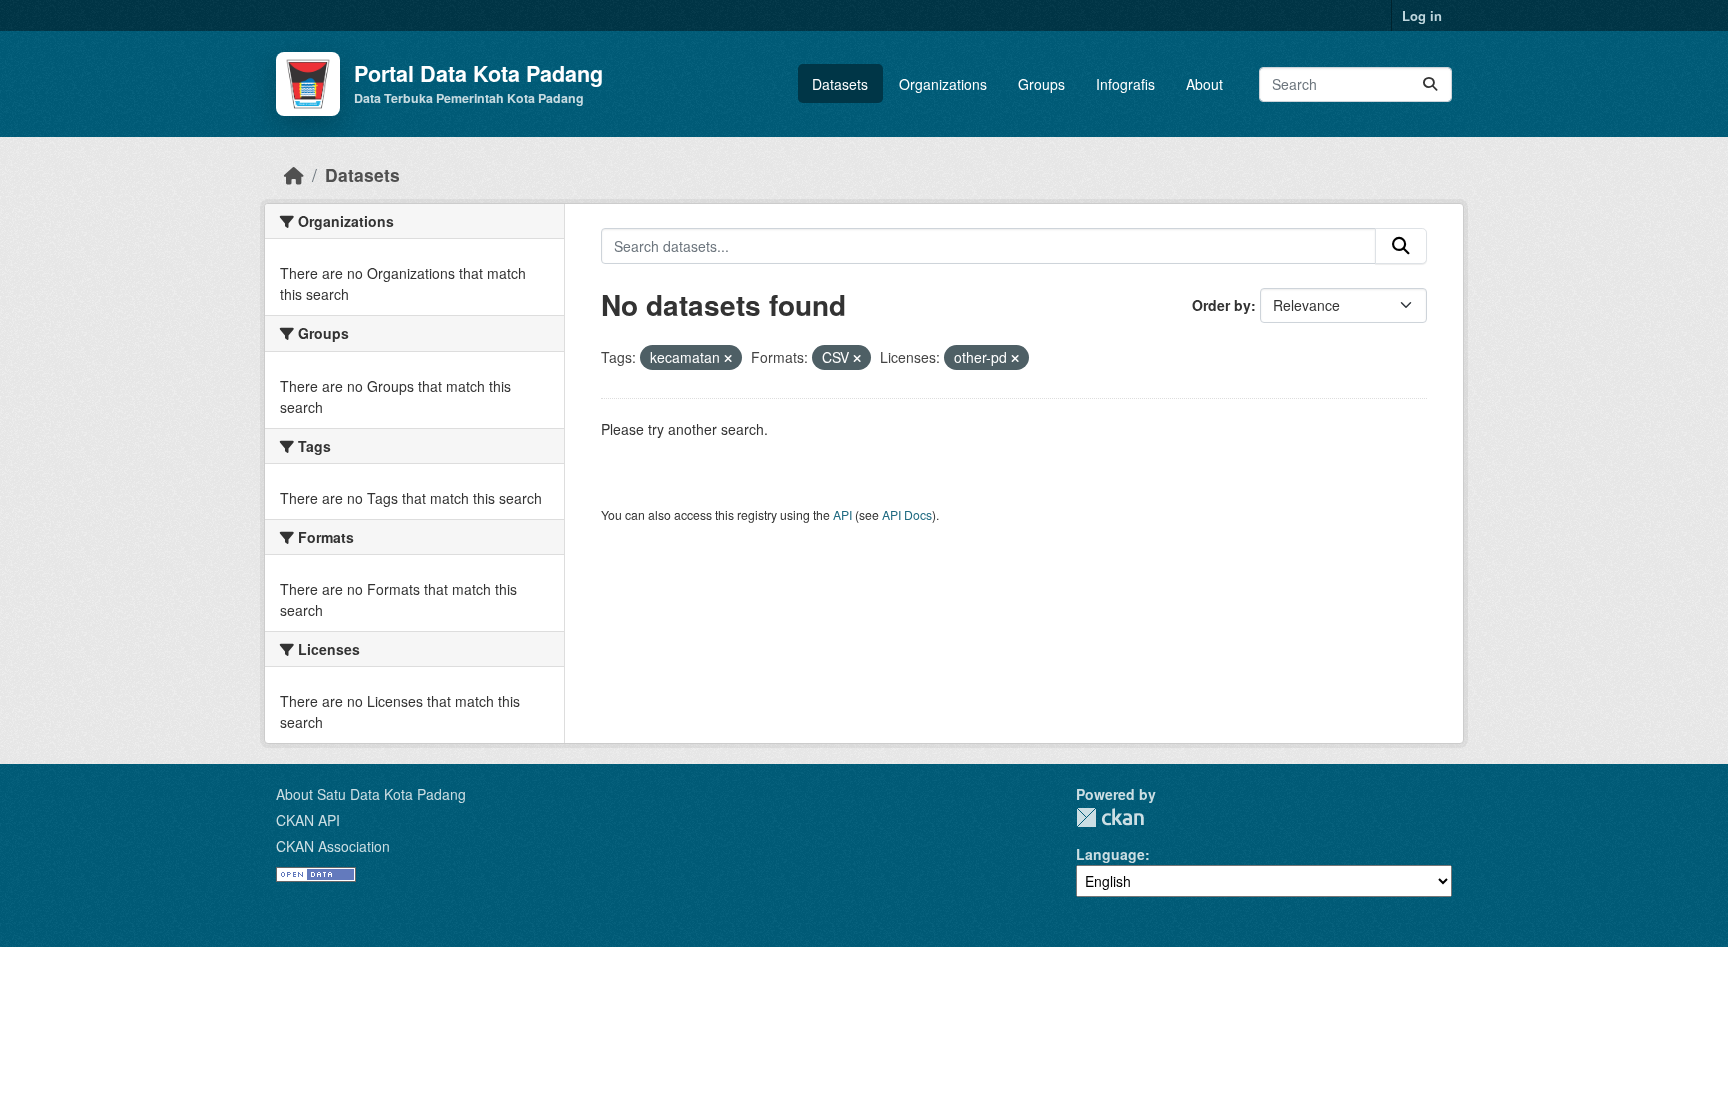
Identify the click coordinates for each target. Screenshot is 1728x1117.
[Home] (294, 174)
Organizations (943, 84)
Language (1110, 854)
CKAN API (308, 820)
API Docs (907, 514)
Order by (1221, 305)
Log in (1422, 15)
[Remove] (728, 358)
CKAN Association (333, 846)
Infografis (1125, 84)
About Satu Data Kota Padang (371, 794)
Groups (1041, 84)
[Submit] (1430, 84)
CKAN (1110, 817)
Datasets (840, 84)
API (842, 514)
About (1204, 84)
